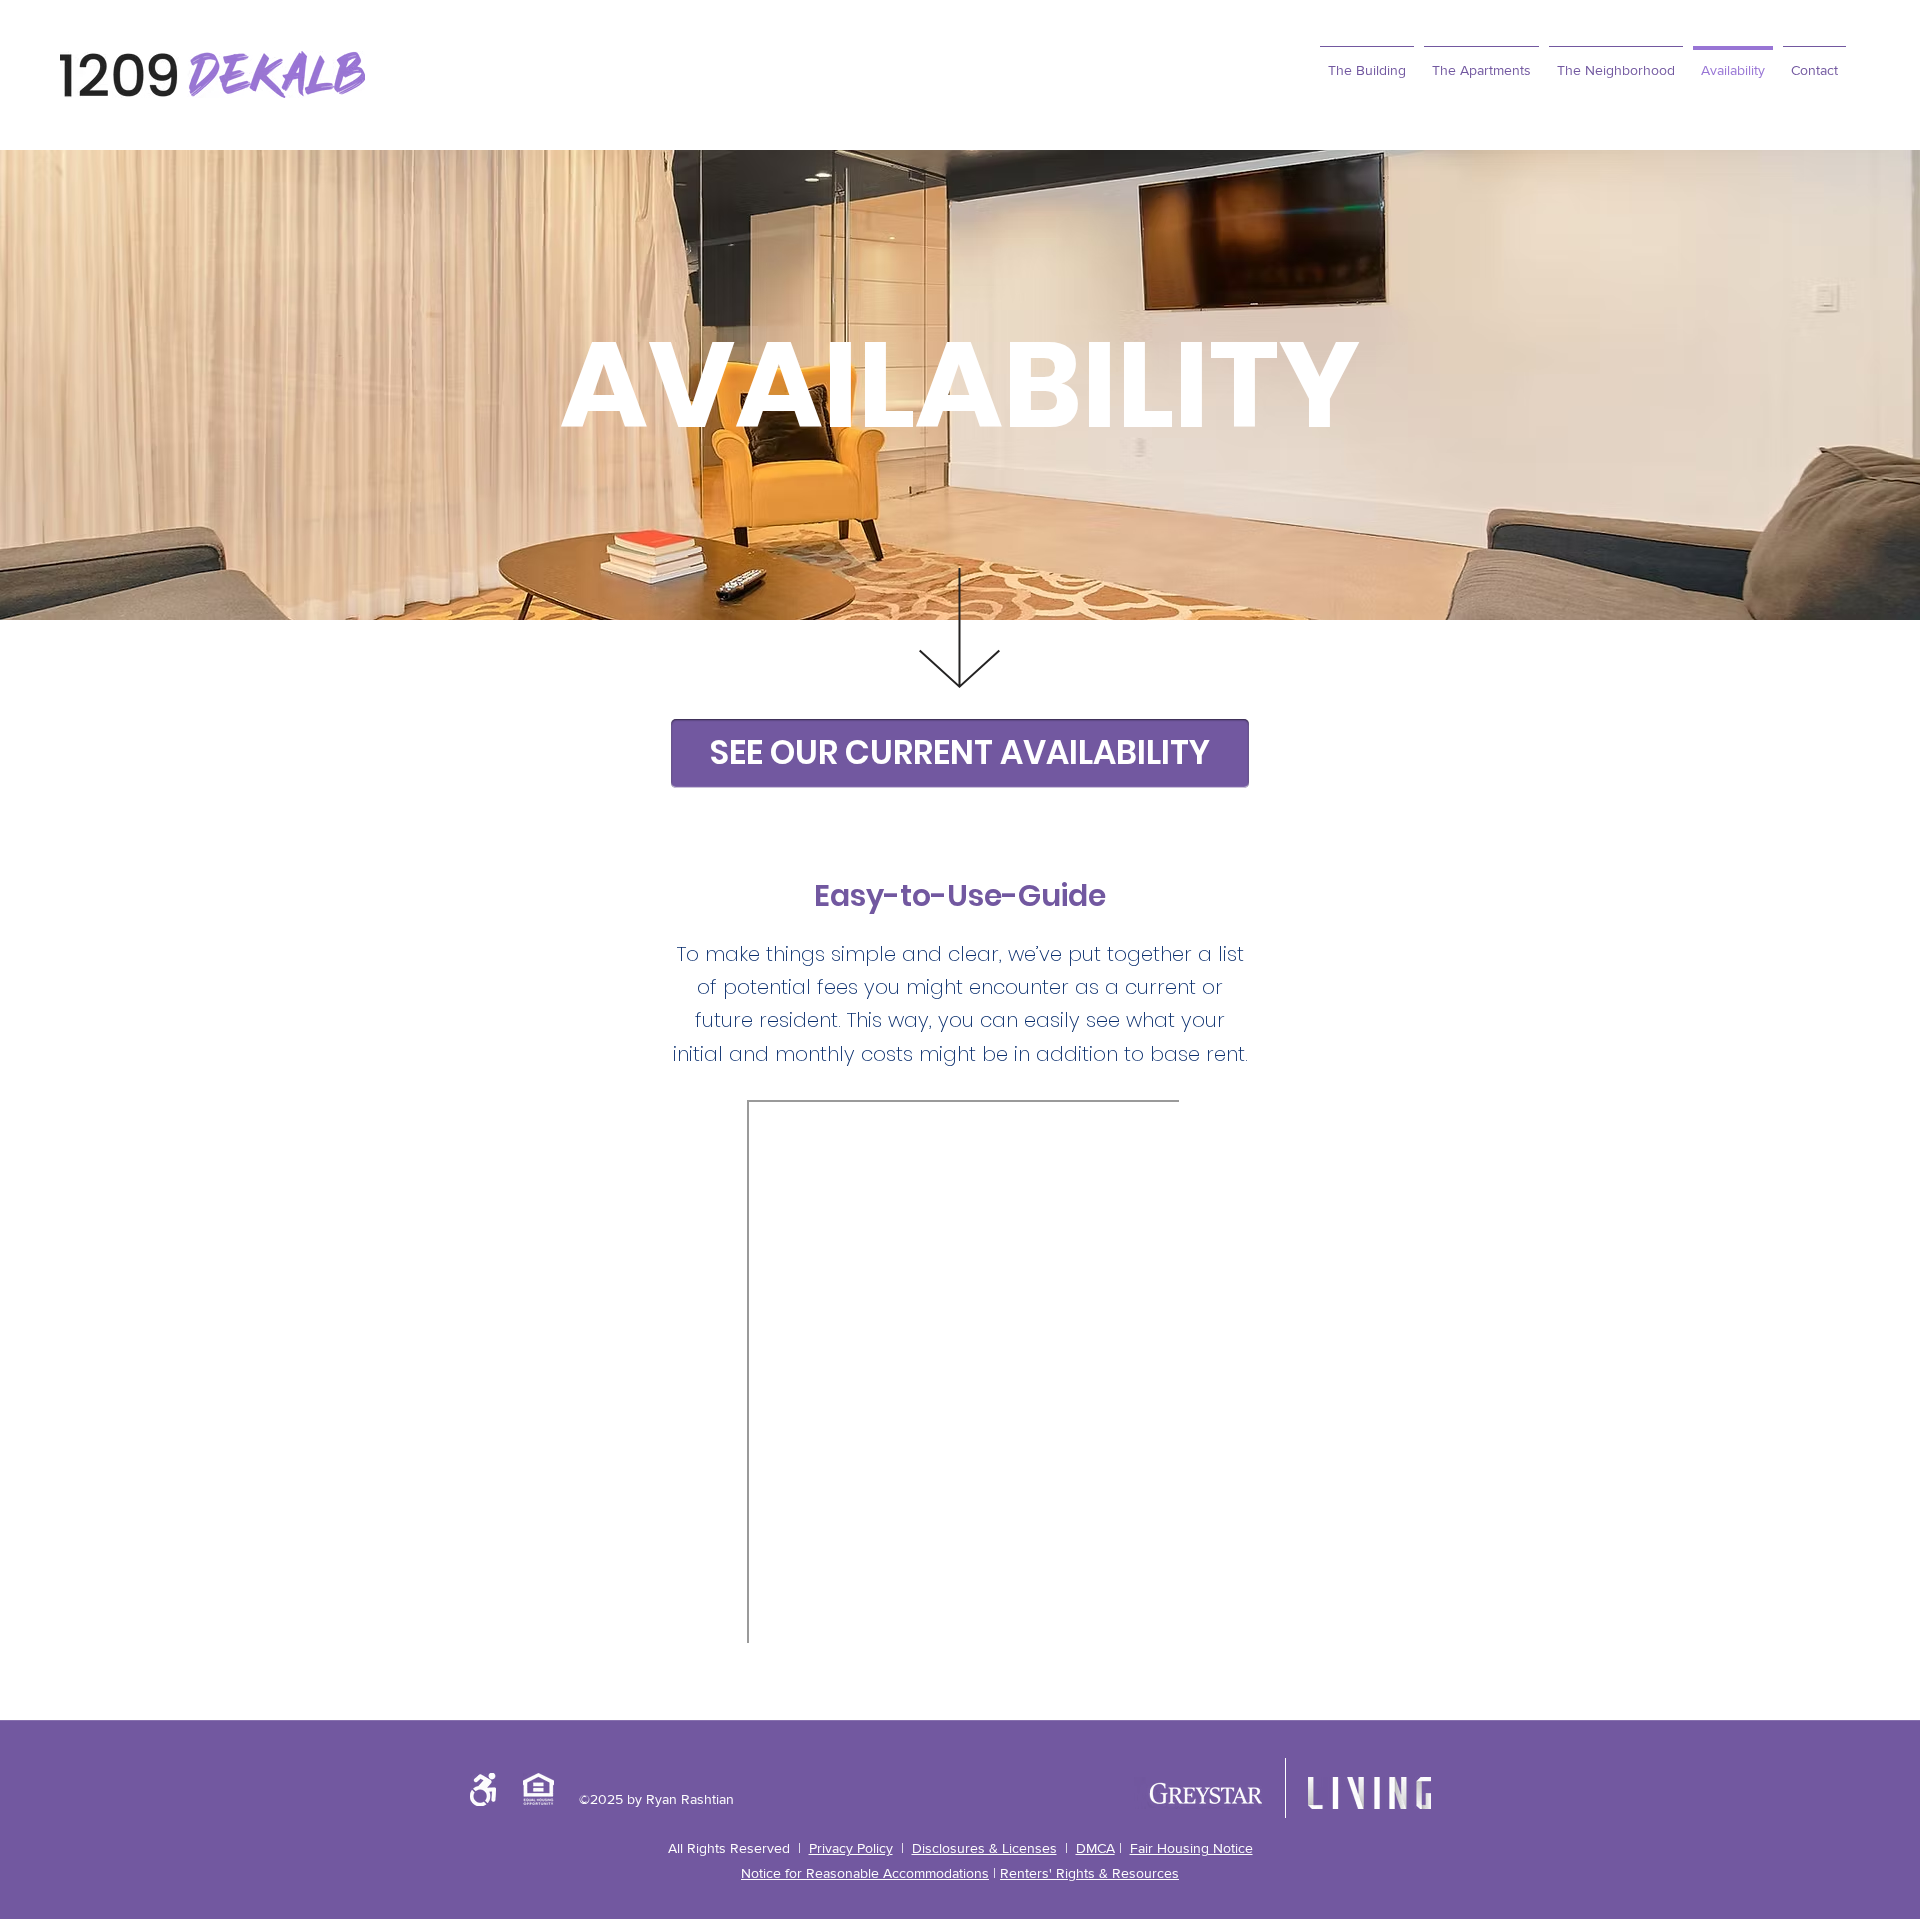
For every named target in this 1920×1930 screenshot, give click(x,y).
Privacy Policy (851, 1848)
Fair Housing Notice (1191, 1848)
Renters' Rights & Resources (1089, 1873)
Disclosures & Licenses (984, 1848)
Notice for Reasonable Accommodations (865, 1873)
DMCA (1095, 1848)
